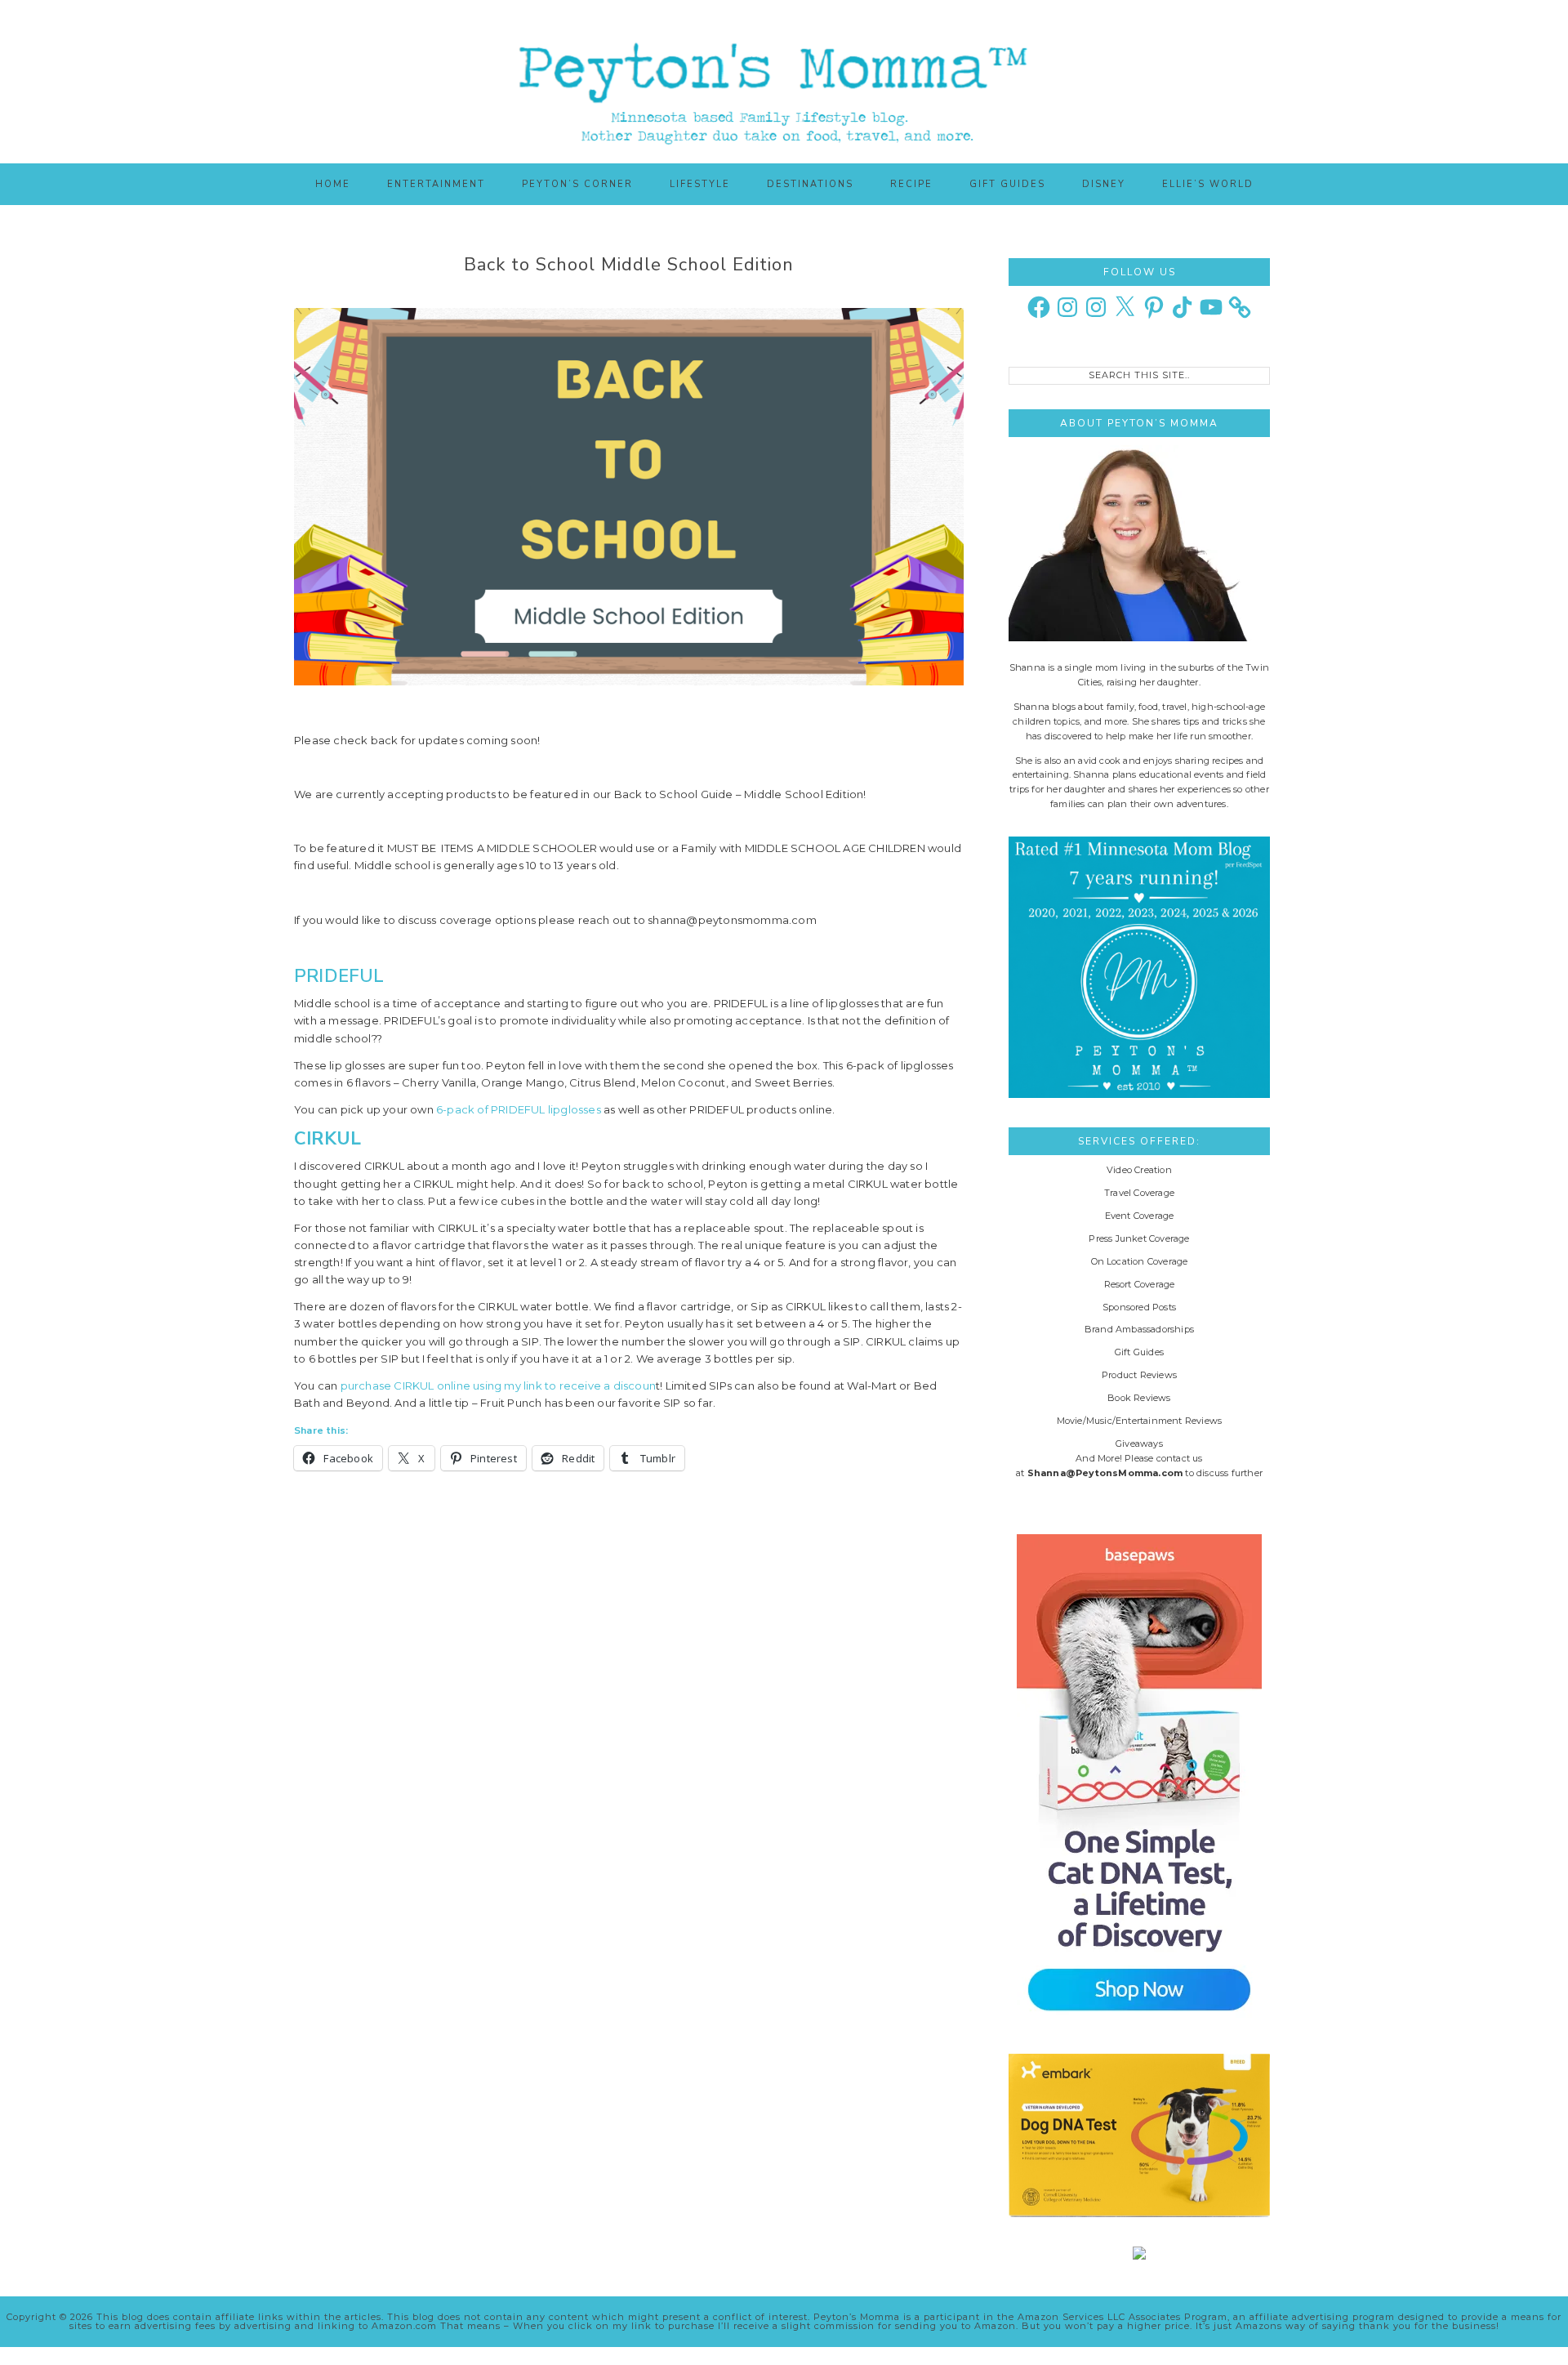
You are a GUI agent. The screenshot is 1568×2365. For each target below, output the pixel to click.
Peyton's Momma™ (784, 82)
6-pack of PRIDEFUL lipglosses (519, 1109)
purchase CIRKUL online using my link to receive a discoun (498, 1386)
